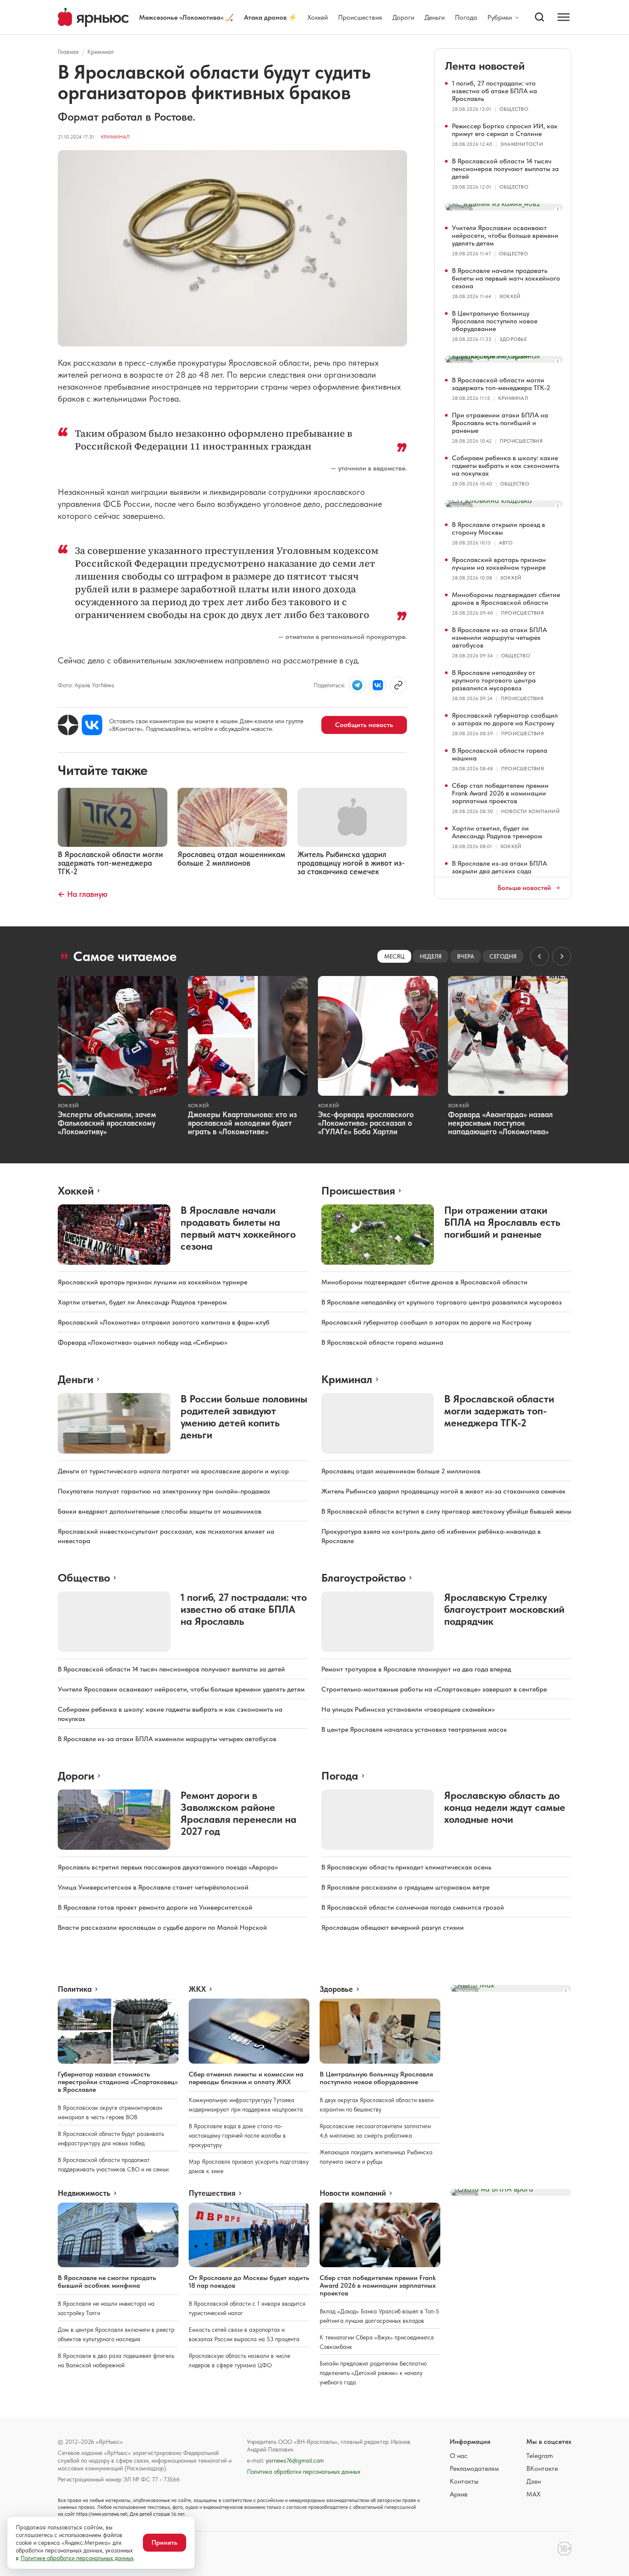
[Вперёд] (562, 956)
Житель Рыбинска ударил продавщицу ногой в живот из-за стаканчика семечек (444, 1491)
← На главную (83, 894)
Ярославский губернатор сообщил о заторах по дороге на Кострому (505, 719)
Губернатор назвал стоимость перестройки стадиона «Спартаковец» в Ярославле (118, 2082)
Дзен (534, 2481)
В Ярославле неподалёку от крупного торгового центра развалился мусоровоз (494, 680)
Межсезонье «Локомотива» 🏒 (186, 17)
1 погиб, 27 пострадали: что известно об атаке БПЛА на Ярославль (494, 91)
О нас (459, 2456)
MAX (533, 2494)
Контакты (464, 2481)
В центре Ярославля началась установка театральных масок (414, 1729)
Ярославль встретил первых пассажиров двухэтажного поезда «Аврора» (168, 1867)
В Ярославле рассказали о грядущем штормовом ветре (405, 1887)
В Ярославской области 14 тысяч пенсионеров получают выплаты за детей (505, 169)
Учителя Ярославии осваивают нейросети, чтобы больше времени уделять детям (505, 235)
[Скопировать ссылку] (398, 685)
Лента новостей (485, 66)
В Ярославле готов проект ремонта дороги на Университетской (155, 1907)
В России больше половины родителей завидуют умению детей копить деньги (244, 1417)
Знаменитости (522, 144)
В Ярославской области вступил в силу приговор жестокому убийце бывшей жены (446, 1511)
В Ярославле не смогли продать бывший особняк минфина (107, 2282)
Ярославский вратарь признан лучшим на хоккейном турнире (499, 563)
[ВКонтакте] (92, 725)
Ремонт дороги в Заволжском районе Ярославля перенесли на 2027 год (239, 1813)
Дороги (403, 17)
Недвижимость (84, 2193)
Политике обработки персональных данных (77, 2558)
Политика (75, 1989)
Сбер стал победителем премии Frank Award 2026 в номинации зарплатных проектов (500, 793)
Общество (514, 109)
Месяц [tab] (394, 956)
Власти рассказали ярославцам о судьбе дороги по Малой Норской (162, 1927)
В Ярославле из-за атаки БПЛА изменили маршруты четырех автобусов (499, 637)
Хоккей (317, 17)
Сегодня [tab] (503, 956)
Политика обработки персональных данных (304, 2472)
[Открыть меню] (564, 17)
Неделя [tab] (431, 956)
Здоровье (513, 339)
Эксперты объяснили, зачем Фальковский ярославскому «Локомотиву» (107, 1123)
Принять (165, 2542)
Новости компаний (530, 811)
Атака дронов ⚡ (270, 17)
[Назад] (540, 956)
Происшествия (360, 17)
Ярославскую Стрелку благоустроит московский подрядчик (504, 1609)
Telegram (540, 2456)
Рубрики (500, 18)
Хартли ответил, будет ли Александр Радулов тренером (497, 832)
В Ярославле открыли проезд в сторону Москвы (498, 528)
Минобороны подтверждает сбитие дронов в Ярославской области (506, 599)
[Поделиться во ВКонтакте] (378, 685)
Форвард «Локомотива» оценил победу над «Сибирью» (142, 1342)
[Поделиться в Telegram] (357, 685)
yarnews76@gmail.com (295, 2461)
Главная (68, 52)
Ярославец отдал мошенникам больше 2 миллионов (401, 1471)
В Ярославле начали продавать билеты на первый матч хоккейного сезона (506, 278)
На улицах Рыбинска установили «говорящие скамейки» (408, 1709)
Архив (459, 2494)
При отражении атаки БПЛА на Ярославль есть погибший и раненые (500, 423)
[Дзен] (68, 725)
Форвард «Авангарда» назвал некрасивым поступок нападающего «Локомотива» (500, 1123)
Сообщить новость (364, 725)
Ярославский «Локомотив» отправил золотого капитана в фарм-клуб (164, 1322)
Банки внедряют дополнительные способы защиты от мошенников (160, 1511)
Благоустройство (363, 1578)
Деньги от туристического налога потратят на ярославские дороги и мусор (173, 1471)
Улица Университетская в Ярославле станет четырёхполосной (153, 1887)
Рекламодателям (474, 2468)
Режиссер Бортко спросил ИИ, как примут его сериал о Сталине (505, 130)
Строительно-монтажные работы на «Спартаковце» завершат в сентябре (434, 1689)
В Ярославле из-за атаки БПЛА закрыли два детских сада (499, 867)
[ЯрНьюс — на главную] (93, 17)
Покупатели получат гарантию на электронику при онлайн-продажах (164, 1491)
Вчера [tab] (466, 956)
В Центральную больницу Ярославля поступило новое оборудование (495, 321)
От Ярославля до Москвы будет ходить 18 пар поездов (249, 2282)
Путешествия (212, 2193)
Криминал (101, 52)
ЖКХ (197, 1989)
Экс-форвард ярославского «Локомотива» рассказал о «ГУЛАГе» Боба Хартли (366, 1123)
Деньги (435, 17)
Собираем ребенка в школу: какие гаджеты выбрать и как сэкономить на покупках (506, 466)
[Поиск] (540, 17)
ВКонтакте (542, 2468)
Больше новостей (524, 888)
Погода (466, 17)
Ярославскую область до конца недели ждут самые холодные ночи (505, 1807)
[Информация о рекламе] (558, 209)
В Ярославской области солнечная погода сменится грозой (413, 1907)
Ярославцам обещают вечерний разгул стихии (393, 1927)
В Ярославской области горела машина (500, 754)
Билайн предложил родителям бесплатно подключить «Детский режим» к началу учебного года (373, 2373)
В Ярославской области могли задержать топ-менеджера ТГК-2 (501, 384)
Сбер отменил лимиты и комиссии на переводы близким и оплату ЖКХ (246, 2078)
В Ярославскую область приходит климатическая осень (406, 1867)
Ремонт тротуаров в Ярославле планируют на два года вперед (416, 1669)
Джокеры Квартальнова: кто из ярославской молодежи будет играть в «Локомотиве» (242, 1123)
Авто (506, 543)
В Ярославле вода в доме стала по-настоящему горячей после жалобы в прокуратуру (237, 2135)
